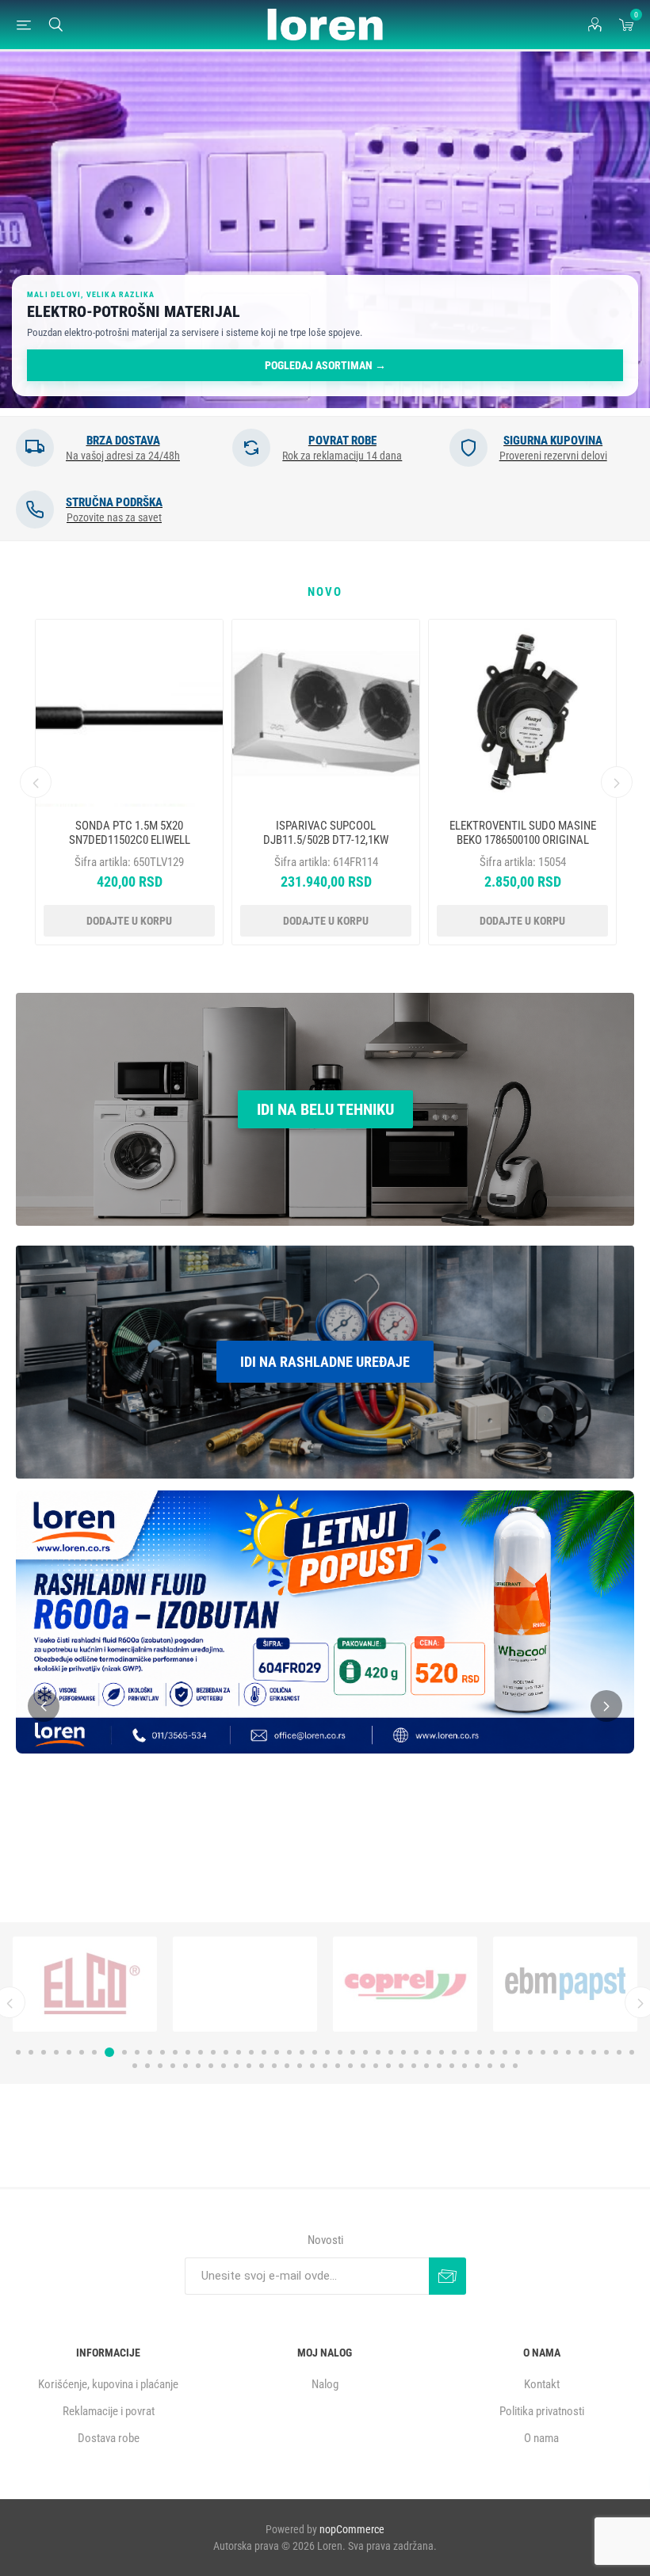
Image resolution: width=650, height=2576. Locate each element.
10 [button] (135, 2052)
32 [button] (416, 2052)
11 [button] (150, 2052)
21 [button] (277, 2052)
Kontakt (542, 2384)
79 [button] (503, 2066)
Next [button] (617, 782)
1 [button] (18, 2052)
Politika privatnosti (542, 2411)
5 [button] (69, 2052)
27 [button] (353, 2052)
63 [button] (300, 2066)
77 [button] (477, 2066)
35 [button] (454, 2052)
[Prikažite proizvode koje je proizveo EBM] (245, 1984)
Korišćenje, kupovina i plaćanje (108, 2384)
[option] (325, 230)
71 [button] (401, 2066)
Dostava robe (109, 2438)
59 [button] (249, 2066)
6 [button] (82, 2052)
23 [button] (302, 2052)
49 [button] (632, 2052)
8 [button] (107, 2052)
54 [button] (185, 2066)
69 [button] (376, 2066)
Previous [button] (36, 782)
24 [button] (315, 2052)
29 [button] (378, 2052)
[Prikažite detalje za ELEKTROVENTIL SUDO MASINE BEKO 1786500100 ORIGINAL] (522, 713)
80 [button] (515, 2066)
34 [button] (442, 2052)
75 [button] (452, 2066)
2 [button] (31, 2052)
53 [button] (173, 2066)
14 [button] (188, 2052)
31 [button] (403, 2052)
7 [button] (94, 2052)
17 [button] (226, 2052)
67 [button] (350, 2066)
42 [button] (543, 2052)
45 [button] (581, 2052)
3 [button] (44, 2052)
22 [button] (289, 2052)
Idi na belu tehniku (325, 1109)
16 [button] (213, 2052)
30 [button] (391, 2052)
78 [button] (490, 2066)
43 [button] (556, 2052)
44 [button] (568, 2052)
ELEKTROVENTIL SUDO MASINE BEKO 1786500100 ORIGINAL (523, 833)
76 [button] (465, 2066)
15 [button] (201, 2052)
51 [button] (147, 2066)
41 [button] (530, 2052)
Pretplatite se (447, 2276)
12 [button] (162, 2052)
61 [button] (274, 2066)
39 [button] (505, 2052)
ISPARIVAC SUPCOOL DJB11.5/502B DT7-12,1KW (326, 833)
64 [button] (312, 2066)
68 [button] (363, 2066)
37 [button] (480, 2052)
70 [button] (388, 2066)
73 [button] (426, 2066)
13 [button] (175, 2052)
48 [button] (619, 2052)
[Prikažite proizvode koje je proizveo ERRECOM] (565, 1984)
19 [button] (251, 2052)
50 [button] (135, 2066)
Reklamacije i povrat (109, 2411)
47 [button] (606, 2052)
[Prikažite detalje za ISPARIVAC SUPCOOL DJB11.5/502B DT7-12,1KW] (326, 713)
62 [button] (287, 2066)
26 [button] (340, 2052)
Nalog (325, 2384)
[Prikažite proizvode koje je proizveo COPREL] (85, 1984)
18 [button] (239, 2052)
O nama (541, 2438)
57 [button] (224, 2066)
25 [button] (327, 2052)
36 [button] (467, 2052)
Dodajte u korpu (129, 921)
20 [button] (264, 2052)
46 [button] (594, 2052)
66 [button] (338, 2066)
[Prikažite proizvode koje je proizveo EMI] (405, 1984)
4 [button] (56, 2052)
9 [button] (120, 2052)
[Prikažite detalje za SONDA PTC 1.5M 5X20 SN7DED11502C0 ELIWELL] (129, 713)
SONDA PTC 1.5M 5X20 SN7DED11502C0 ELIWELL (130, 833)
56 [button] (211, 2066)
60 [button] (262, 2066)
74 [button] (439, 2066)
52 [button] (160, 2066)
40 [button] (518, 2052)
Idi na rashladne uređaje (325, 1362)
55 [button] (198, 2066)
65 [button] (325, 2066)
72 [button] (414, 2066)
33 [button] (429, 2052)
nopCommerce (352, 2529)
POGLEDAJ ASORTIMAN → (325, 365)
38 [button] (492, 2052)
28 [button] (365, 2052)
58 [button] (236, 2066)
